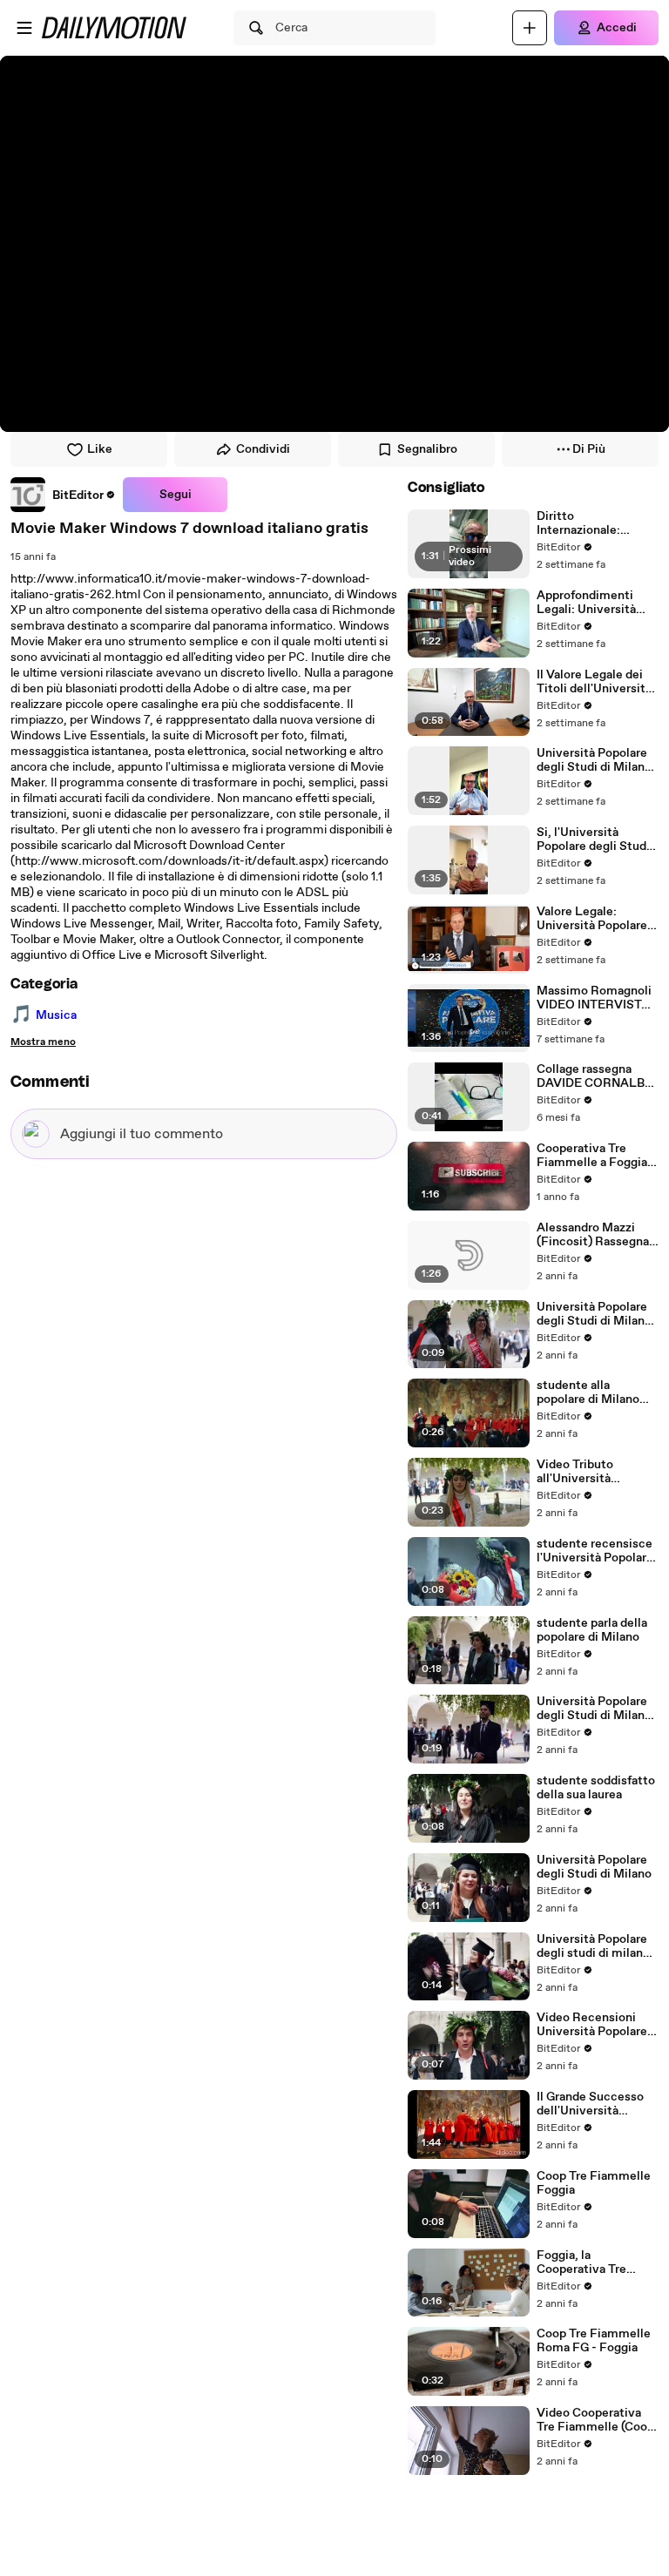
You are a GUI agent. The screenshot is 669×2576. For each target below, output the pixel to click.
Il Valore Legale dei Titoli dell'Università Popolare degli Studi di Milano (594, 682)
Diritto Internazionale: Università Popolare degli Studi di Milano (594, 523)
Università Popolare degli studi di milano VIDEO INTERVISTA (593, 1946)
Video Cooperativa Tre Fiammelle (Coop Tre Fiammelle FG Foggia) (595, 2420)
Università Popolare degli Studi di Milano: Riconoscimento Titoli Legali (596, 760)
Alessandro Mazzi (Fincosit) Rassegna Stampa (593, 1235)
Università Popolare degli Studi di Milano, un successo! (596, 1709)
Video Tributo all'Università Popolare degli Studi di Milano (593, 1472)
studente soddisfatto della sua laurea (596, 1788)
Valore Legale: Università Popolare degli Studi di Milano (594, 919)
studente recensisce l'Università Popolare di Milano (595, 1551)
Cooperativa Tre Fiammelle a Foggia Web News (592, 1156)
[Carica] (530, 28)
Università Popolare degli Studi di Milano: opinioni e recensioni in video (596, 1314)
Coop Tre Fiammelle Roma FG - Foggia (594, 2341)
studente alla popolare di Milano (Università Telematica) (588, 1393)
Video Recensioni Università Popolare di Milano (592, 2025)
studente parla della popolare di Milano (592, 1630)
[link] (63, 495)
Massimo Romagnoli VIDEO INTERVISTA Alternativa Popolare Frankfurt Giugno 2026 (595, 998)
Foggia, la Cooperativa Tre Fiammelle (581, 2262)
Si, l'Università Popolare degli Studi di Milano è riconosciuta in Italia (594, 840)
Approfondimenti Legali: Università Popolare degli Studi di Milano (593, 603)
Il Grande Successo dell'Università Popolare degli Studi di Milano (593, 2104)
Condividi (263, 449)
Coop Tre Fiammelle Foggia (594, 2183)
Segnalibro (427, 449)
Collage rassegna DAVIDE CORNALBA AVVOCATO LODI (595, 1076)
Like (100, 449)
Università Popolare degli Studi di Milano (594, 1867)
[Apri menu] (24, 28)
